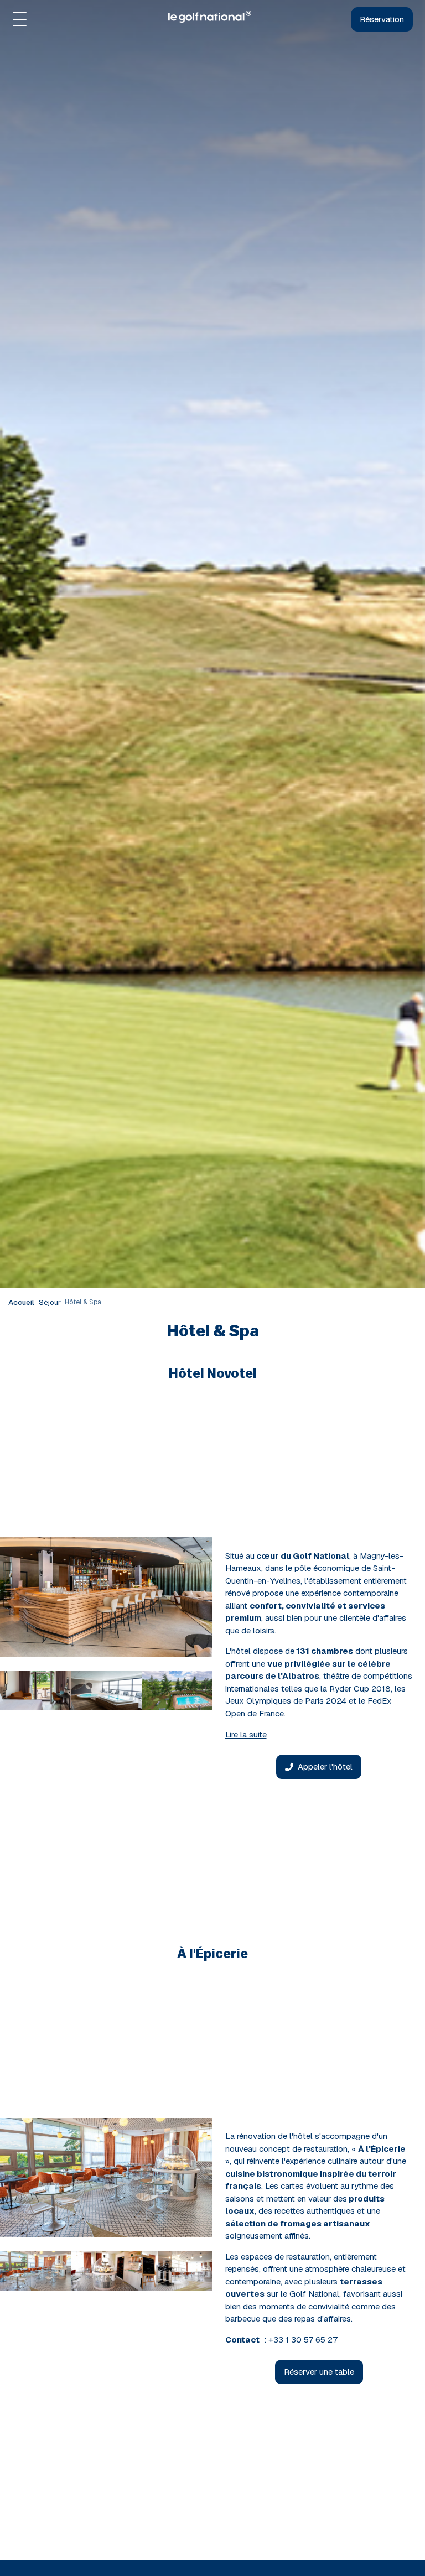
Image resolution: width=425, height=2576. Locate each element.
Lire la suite (246, 1734)
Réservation (382, 19)
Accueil (21, 1302)
